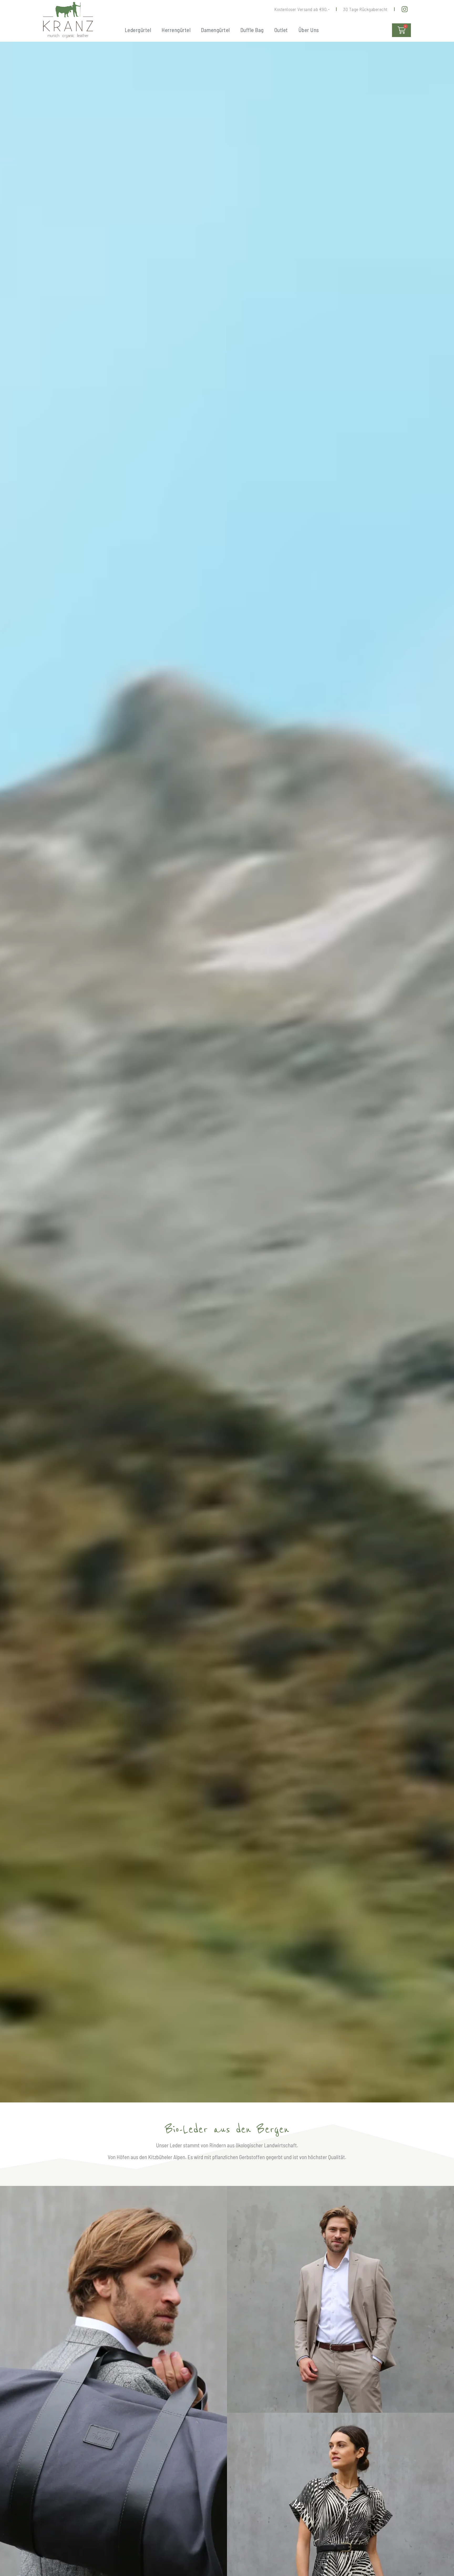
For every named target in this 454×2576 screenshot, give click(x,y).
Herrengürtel (176, 30)
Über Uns (309, 30)
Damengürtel (215, 30)
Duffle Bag (252, 30)
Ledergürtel (138, 30)
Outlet (281, 30)
